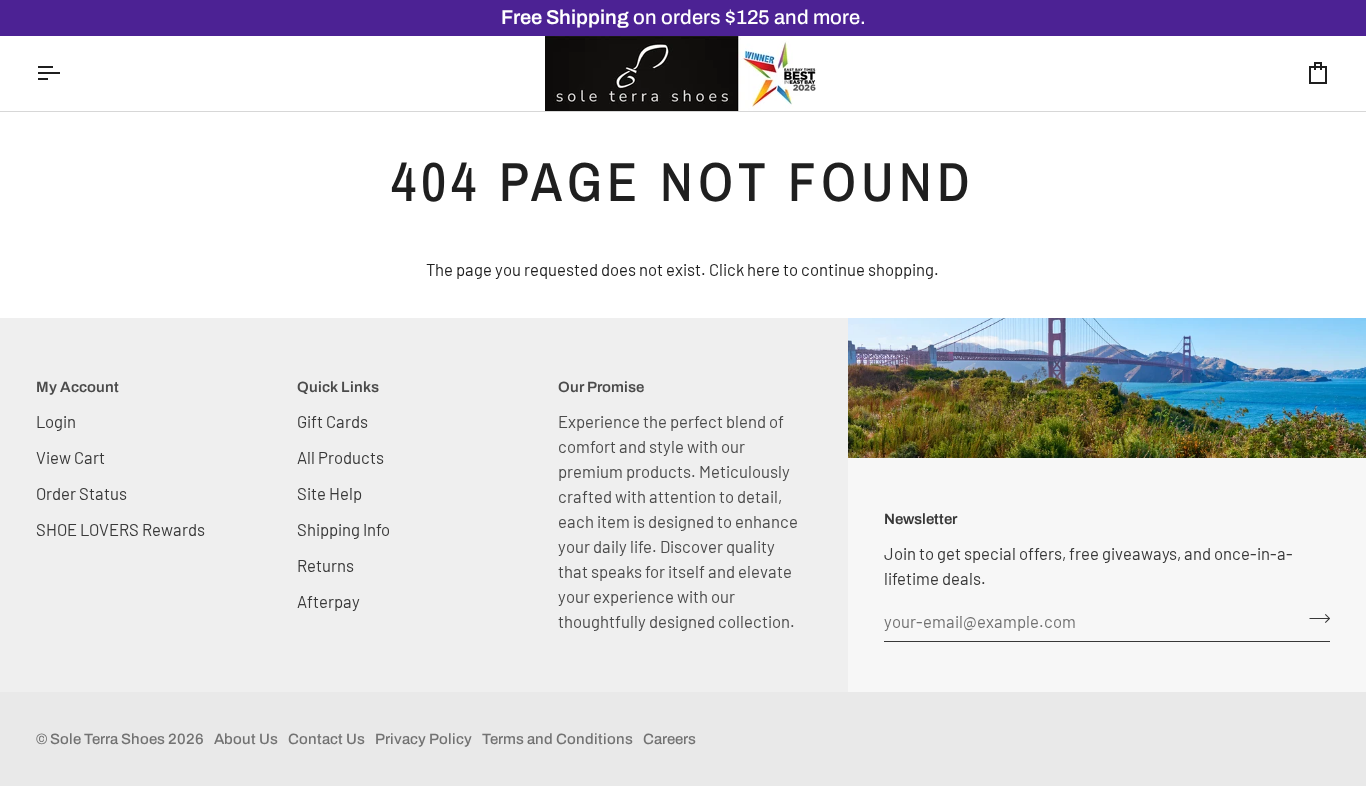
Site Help (329, 493)
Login (56, 421)
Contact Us (326, 739)
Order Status (81, 493)
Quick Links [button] (338, 387)
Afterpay (328, 601)
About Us (246, 739)
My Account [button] (77, 387)
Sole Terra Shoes (107, 739)
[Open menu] (66, 73)
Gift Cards (332, 421)
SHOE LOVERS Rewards (120, 529)
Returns (325, 565)
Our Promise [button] (601, 387)
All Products (340, 457)
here (763, 269)
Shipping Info (343, 529)
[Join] (1313, 619)
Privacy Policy (423, 739)
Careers (669, 739)
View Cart (70, 457)
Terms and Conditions (557, 739)
